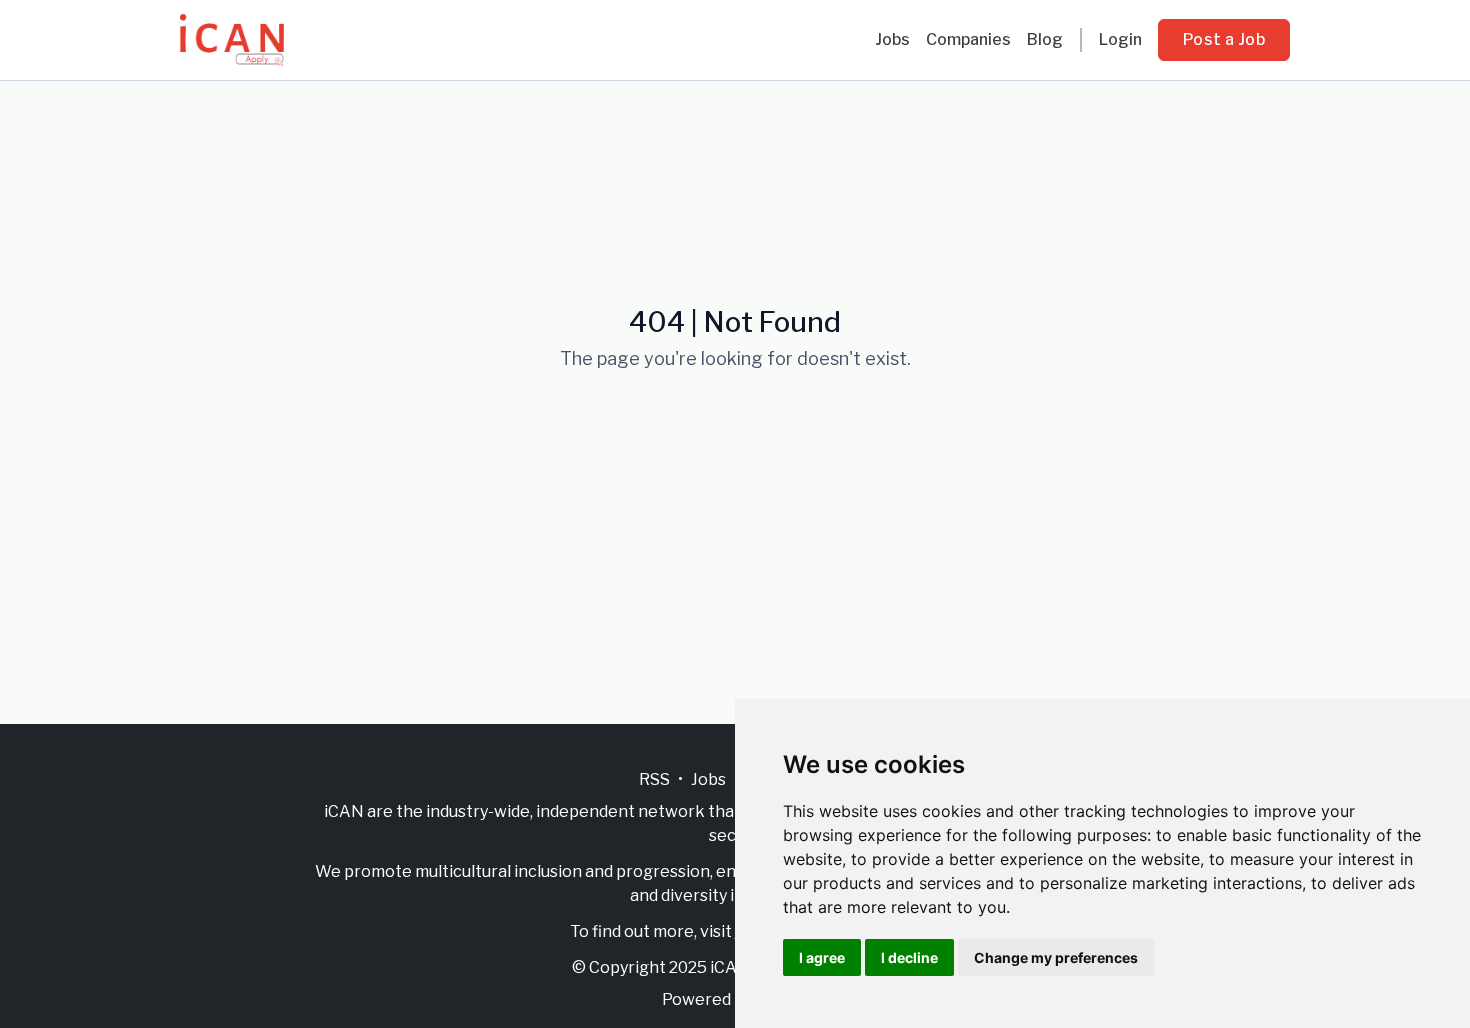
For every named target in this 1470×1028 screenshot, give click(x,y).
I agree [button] (822, 957)
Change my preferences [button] (1056, 957)
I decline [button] (909, 957)
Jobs (892, 39)
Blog (1045, 39)
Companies (968, 39)
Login (1120, 39)
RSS (654, 779)
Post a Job (1224, 39)
